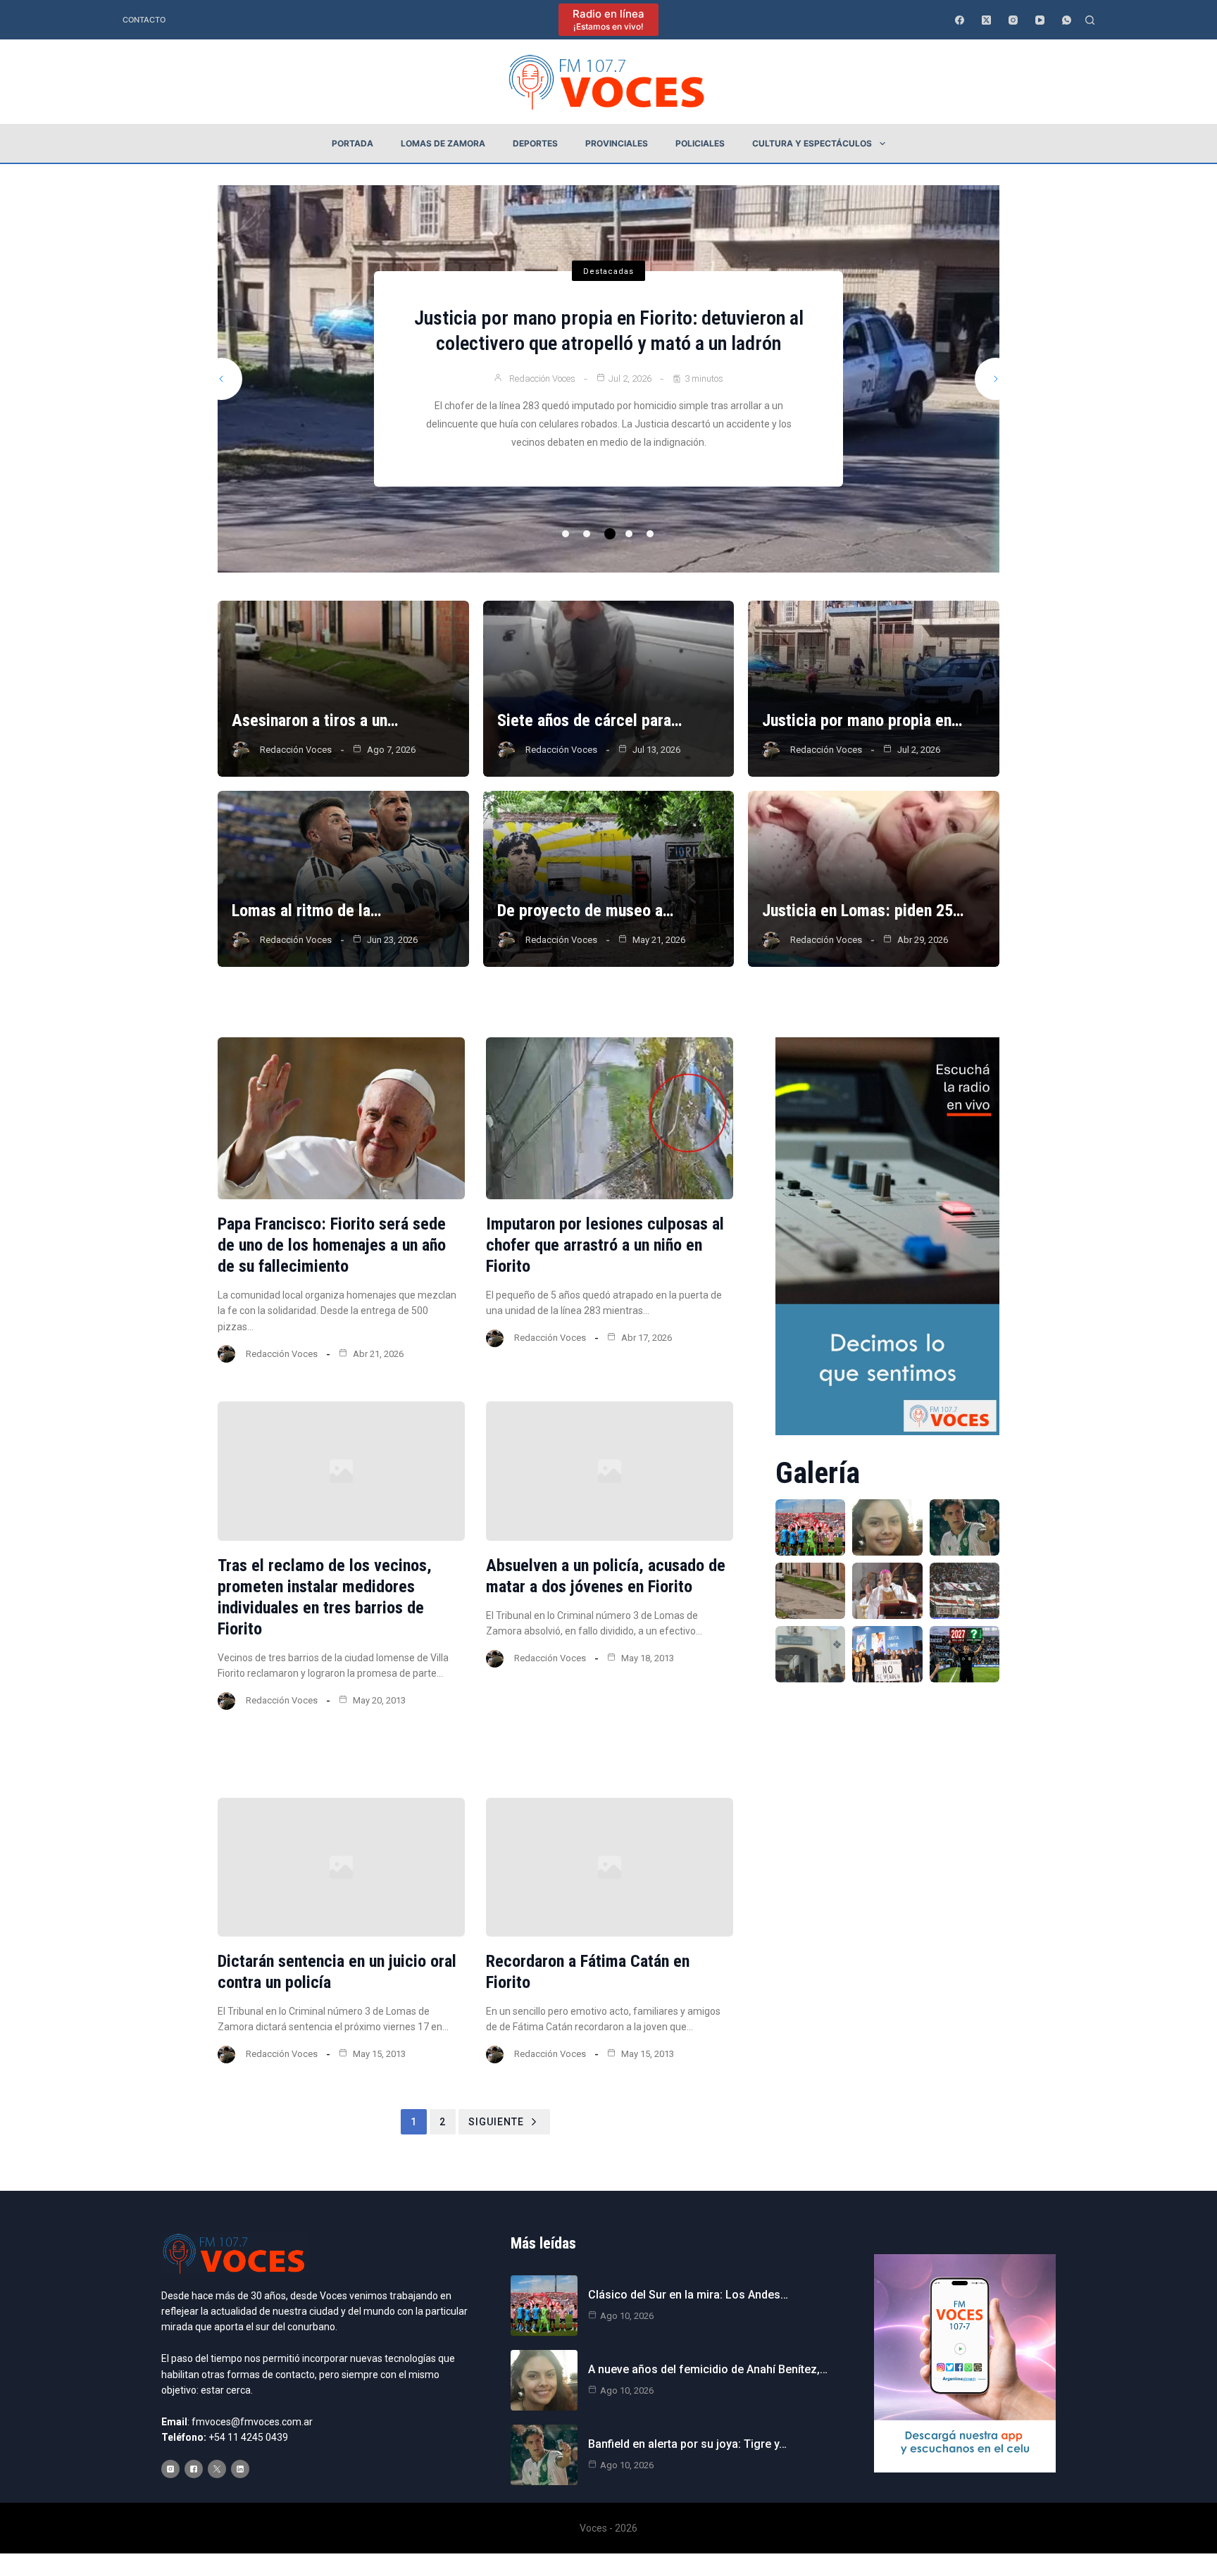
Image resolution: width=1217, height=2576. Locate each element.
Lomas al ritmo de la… (306, 911)
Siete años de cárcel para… (589, 720)
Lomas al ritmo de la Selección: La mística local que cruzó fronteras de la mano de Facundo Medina (609, 331)
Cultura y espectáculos (812, 143)
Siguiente (496, 2122)
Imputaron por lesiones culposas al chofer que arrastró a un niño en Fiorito (605, 1245)
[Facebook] (960, 20)
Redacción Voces (539, 391)
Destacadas (608, 259)
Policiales (700, 143)
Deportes (535, 143)
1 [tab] (566, 534)
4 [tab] (631, 534)
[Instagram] (1013, 20)
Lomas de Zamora (443, 143)
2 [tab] (587, 534)
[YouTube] (1040, 20)
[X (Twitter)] (986, 20)
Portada (352, 143)
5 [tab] (650, 534)
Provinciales (617, 143)
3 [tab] (608, 534)
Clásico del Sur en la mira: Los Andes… (688, 2295)
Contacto (144, 20)
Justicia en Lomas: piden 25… (863, 911)
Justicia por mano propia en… (862, 720)
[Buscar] (1090, 20)
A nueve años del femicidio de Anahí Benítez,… (708, 2369)
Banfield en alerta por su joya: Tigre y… (687, 2444)
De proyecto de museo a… (585, 911)
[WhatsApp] (1067, 20)
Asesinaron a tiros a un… (315, 720)
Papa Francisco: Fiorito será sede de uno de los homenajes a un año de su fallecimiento (332, 1245)
